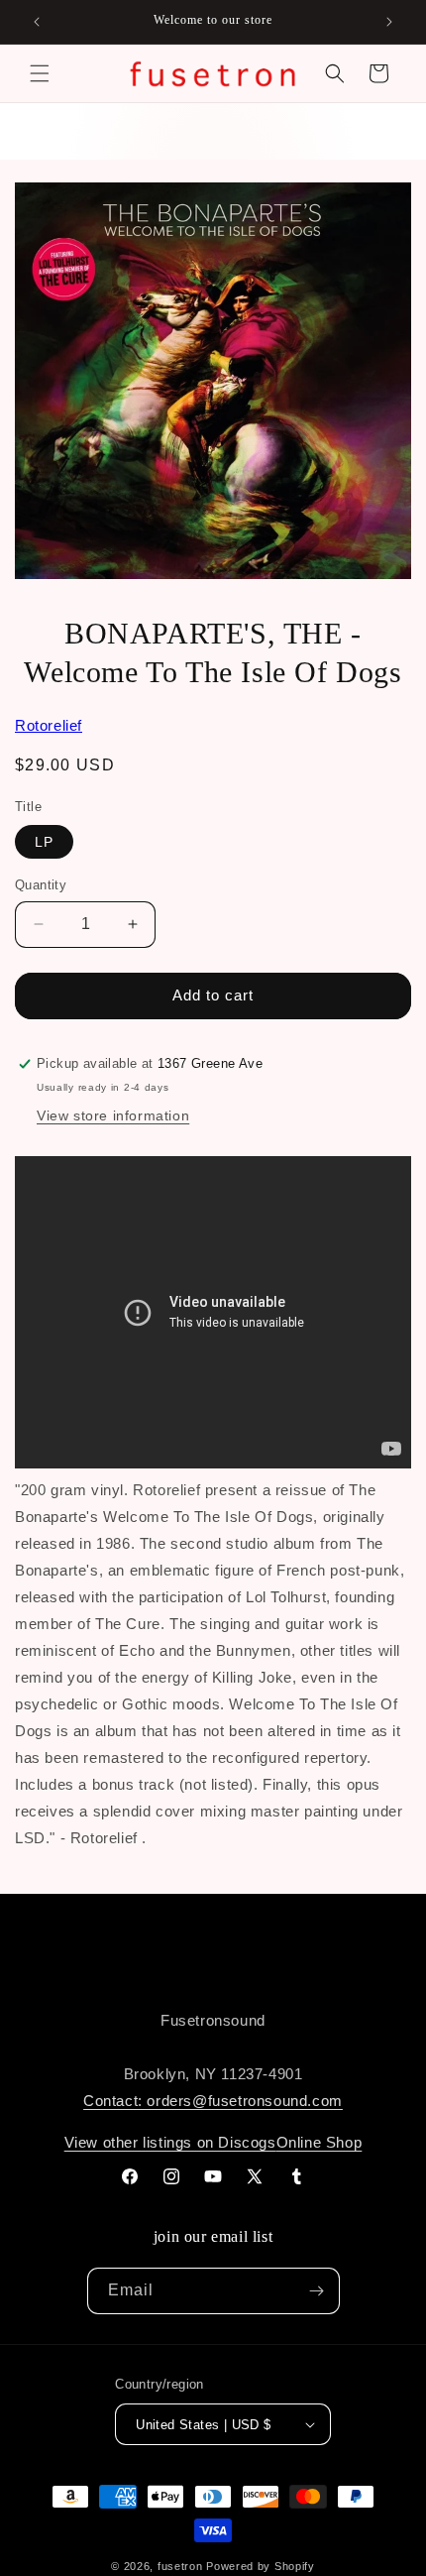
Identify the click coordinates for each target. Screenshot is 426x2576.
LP (44, 842)
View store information (113, 1115)
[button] (40, 73)
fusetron (180, 2566)
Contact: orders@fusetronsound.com (213, 2101)
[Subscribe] (317, 2291)
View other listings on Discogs (170, 2142)
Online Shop (319, 2142)
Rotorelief (49, 725)
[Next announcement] (389, 22)
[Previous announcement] (37, 22)
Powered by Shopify (261, 2566)
